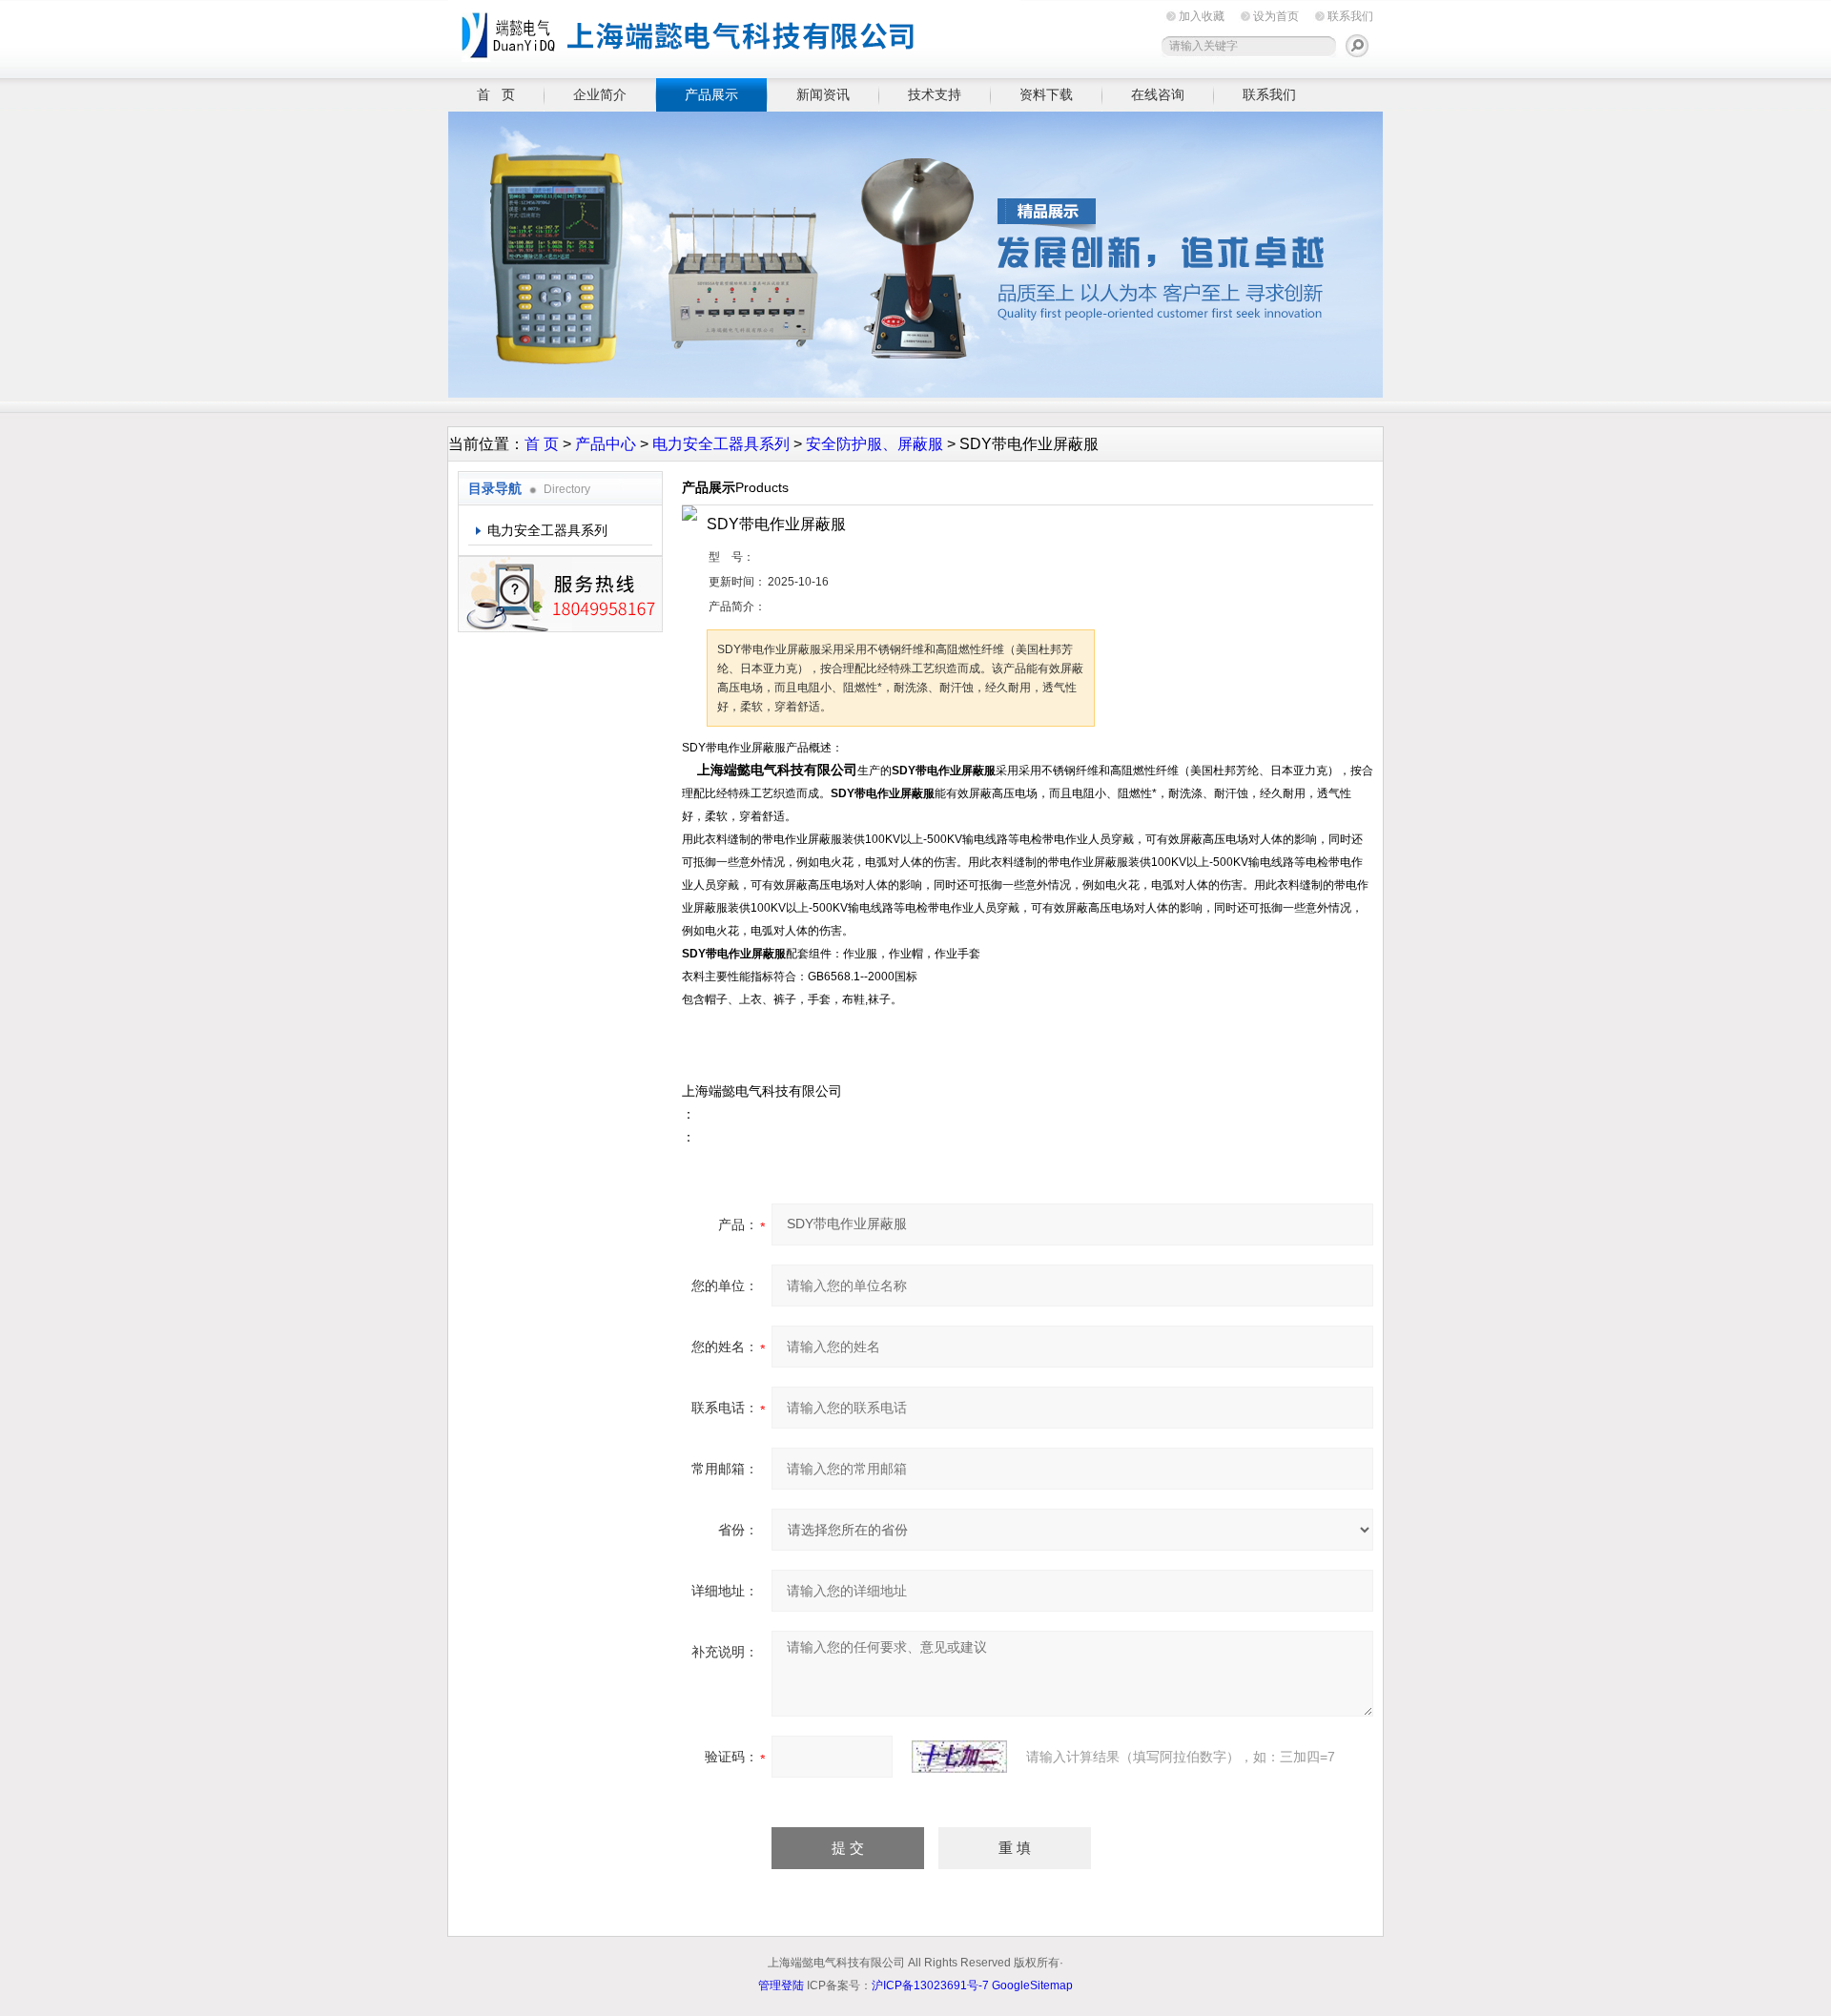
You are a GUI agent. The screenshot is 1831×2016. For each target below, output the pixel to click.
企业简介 (600, 94)
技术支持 (935, 94)
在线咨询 (1158, 94)
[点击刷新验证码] (959, 1757)
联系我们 (1350, 16)
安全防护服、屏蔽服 (874, 444)
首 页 (496, 94)
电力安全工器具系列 (721, 444)
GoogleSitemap (1032, 1985)
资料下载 (1046, 94)
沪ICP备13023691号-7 (930, 1985)
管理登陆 (781, 1985)
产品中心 (606, 444)
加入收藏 (1202, 16)
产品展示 (711, 94)
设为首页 (1276, 16)
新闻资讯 (823, 94)
